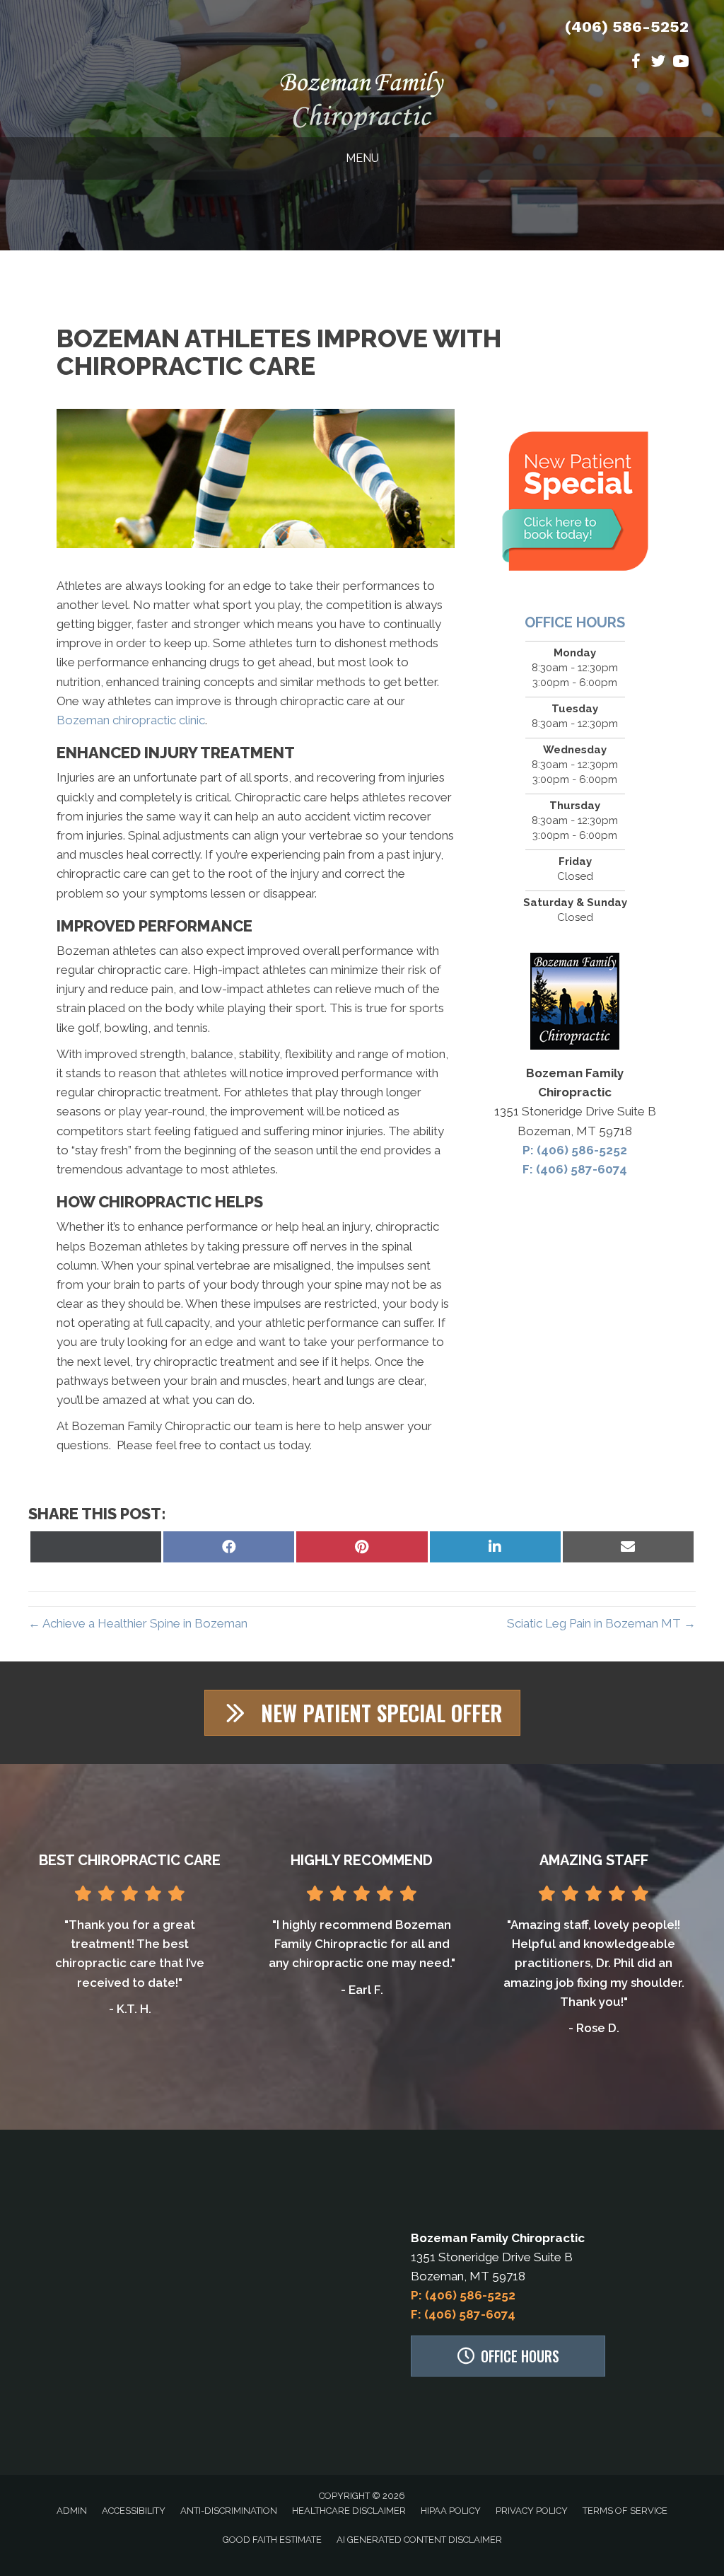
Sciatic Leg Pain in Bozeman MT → (601, 1623)
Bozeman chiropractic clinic (131, 720)
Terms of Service (625, 2511)
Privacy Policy (532, 2511)
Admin (72, 2511)
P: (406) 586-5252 (575, 1150)
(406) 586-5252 (627, 27)
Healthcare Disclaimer (349, 2511)
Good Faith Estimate (272, 2540)
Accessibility (134, 2511)
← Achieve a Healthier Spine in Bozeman (138, 1623)
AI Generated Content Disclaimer (419, 2540)
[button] (362, 1713)
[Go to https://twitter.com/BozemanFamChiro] (658, 63)
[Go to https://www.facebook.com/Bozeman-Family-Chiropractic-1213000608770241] (636, 63)
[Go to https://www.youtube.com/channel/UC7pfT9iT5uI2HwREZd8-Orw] (681, 63)
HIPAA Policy (451, 2511)
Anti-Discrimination (229, 2511)
